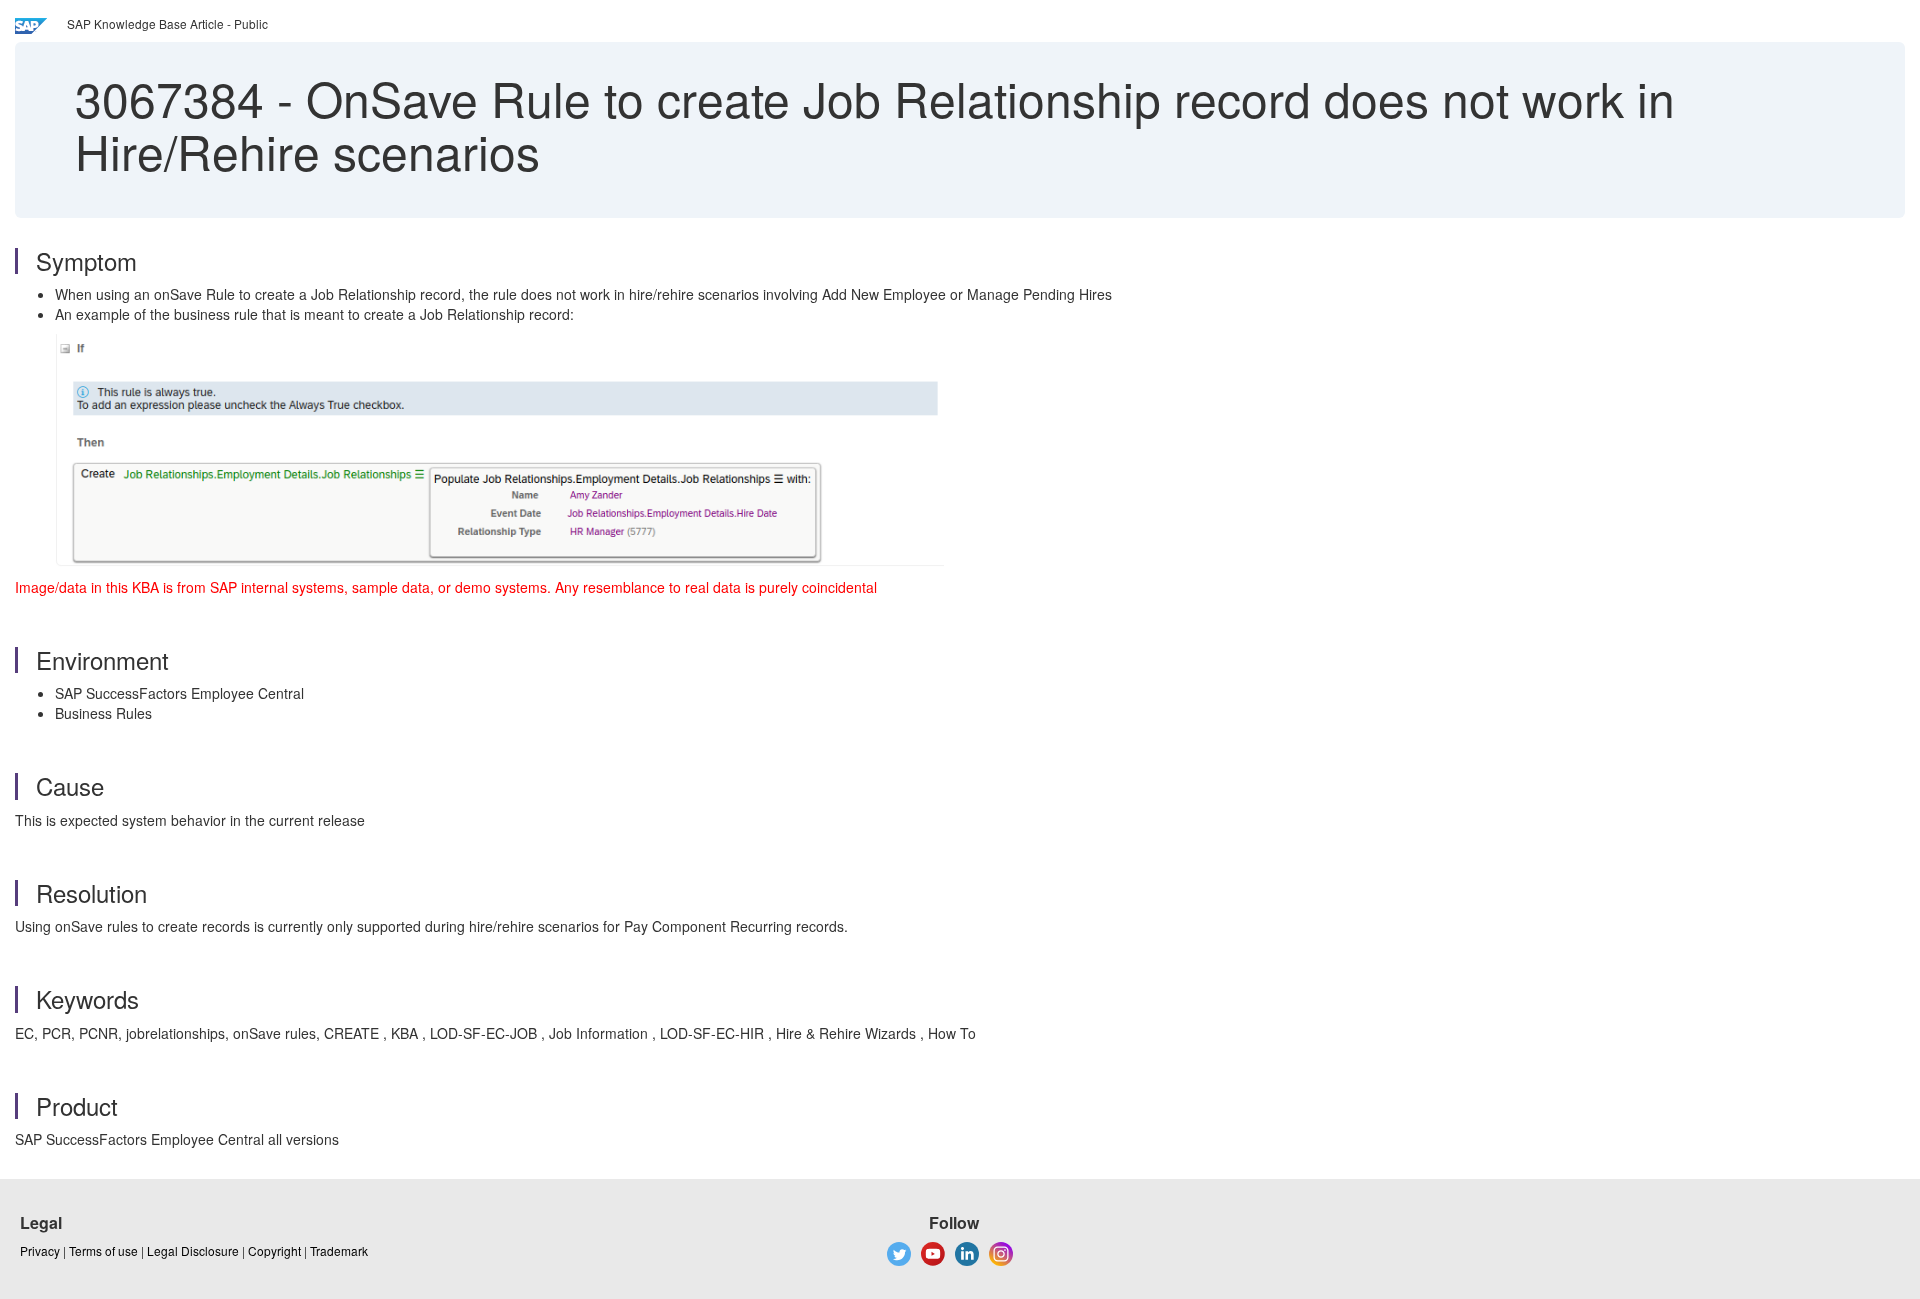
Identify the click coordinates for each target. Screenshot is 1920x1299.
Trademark (339, 1250)
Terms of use (103, 1250)
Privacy (40, 1250)
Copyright (274, 1250)
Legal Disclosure (193, 1250)
